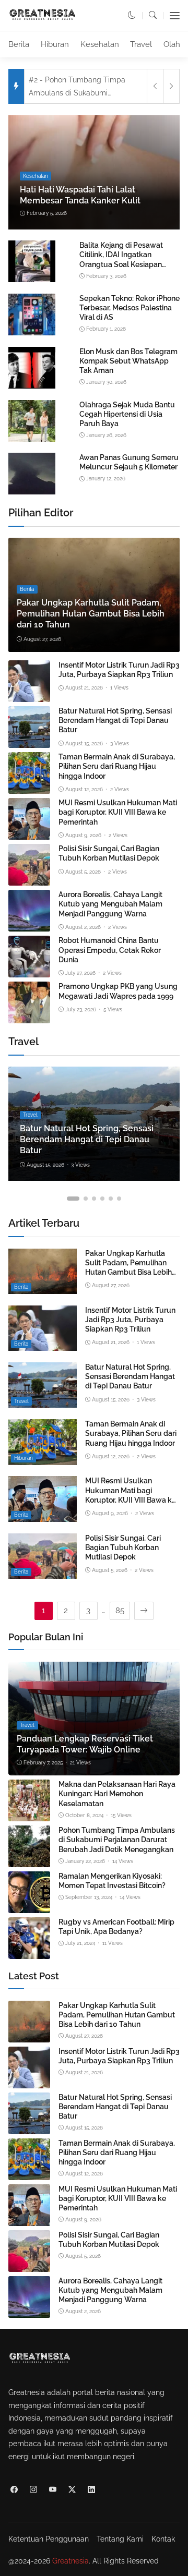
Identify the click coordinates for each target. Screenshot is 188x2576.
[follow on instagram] (33, 2490)
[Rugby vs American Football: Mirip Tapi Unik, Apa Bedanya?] (29, 1952)
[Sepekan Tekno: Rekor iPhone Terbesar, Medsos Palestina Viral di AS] (32, 334)
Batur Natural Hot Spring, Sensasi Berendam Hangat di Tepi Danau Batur (115, 720)
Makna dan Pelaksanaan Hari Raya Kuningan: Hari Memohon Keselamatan (117, 1794)
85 (120, 1611)
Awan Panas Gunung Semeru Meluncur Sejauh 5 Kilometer (129, 462)
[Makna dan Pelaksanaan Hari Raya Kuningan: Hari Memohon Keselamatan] (29, 1815)
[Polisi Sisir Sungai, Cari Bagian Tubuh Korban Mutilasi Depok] (29, 879)
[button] (132, 15)
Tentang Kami (120, 2539)
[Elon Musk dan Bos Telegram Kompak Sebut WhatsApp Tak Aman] (32, 386)
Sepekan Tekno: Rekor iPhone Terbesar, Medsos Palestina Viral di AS (130, 308)
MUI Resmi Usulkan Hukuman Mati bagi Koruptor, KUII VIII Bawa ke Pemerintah (118, 812)
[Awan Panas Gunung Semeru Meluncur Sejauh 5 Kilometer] (32, 493)
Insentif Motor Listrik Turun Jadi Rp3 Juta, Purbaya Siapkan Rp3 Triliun (119, 670)
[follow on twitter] (72, 2490)
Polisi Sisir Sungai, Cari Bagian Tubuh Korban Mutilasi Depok (109, 853)
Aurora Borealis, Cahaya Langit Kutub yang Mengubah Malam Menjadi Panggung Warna (110, 904)
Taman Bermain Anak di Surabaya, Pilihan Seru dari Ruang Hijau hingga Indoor (117, 766)
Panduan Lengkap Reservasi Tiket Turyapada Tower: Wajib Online (85, 1744)
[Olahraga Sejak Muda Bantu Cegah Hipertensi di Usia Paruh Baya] (32, 440)
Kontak (163, 2539)
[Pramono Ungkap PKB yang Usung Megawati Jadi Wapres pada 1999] (29, 1017)
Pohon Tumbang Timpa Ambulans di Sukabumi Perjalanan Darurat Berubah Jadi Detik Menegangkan (117, 1840)
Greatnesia (70, 2561)
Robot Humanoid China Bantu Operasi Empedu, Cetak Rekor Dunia (110, 950)
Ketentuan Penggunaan (49, 2539)
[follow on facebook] (14, 2490)
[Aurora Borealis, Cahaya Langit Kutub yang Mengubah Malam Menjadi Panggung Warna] (29, 925)
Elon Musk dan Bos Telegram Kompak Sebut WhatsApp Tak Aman (128, 361)
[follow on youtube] (52, 2490)
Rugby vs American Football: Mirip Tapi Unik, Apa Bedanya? (116, 1927)
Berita (19, 44)
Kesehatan (100, 44)
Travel (141, 44)
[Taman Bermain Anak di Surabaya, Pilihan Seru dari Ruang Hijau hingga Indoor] (29, 787)
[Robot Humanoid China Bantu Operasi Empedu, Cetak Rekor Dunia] (29, 971)
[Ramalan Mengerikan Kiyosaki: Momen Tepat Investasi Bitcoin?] (29, 1906)
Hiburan (55, 44)
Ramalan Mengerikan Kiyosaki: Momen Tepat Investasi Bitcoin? (112, 1881)
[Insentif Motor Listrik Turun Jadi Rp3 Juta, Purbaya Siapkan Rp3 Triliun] (29, 695)
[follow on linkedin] (91, 2490)
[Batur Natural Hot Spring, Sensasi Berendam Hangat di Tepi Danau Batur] (29, 741)
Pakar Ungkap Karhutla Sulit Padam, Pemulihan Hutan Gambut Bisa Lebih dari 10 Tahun (91, 614)
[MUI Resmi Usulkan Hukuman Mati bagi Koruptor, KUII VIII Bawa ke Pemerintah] (29, 833)
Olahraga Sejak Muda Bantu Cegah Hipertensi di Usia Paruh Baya (127, 414)
